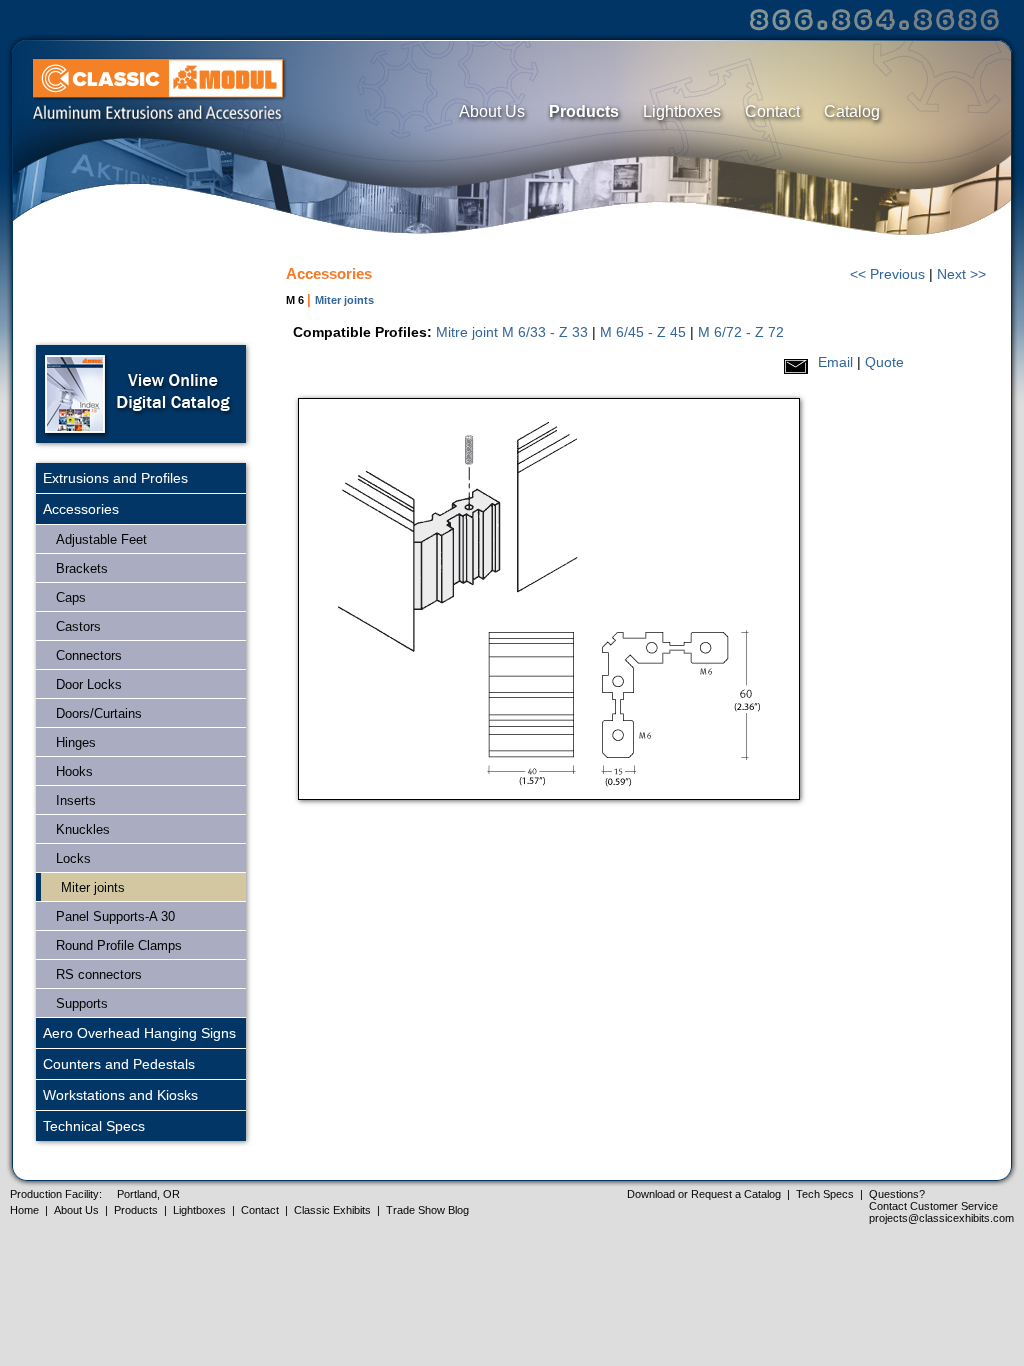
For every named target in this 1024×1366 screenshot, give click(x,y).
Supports (82, 1003)
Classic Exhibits (332, 1210)
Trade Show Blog (427, 1210)
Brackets (82, 568)
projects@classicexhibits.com (941, 1218)
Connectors (89, 655)
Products (584, 111)
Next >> (961, 274)
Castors (78, 626)
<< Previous (887, 274)
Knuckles (83, 829)
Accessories (81, 509)
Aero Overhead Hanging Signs (139, 1033)
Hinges (76, 742)
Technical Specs (94, 1126)
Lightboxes (682, 111)
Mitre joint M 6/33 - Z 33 (512, 332)
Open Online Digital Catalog (141, 394)
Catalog (852, 111)
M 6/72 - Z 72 (741, 332)
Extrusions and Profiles (115, 478)
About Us (492, 111)
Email (835, 362)
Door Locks (89, 684)
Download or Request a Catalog (704, 1194)
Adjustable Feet (101, 539)
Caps (71, 597)
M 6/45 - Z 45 (643, 332)
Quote (884, 362)
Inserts (76, 800)
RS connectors (99, 974)
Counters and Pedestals (119, 1064)
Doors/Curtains (99, 713)
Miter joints (93, 887)
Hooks (74, 771)
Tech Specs (825, 1194)
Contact (772, 111)
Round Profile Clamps (119, 945)
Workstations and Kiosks (120, 1095)
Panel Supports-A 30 (115, 916)
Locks (73, 858)
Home (24, 1210)
